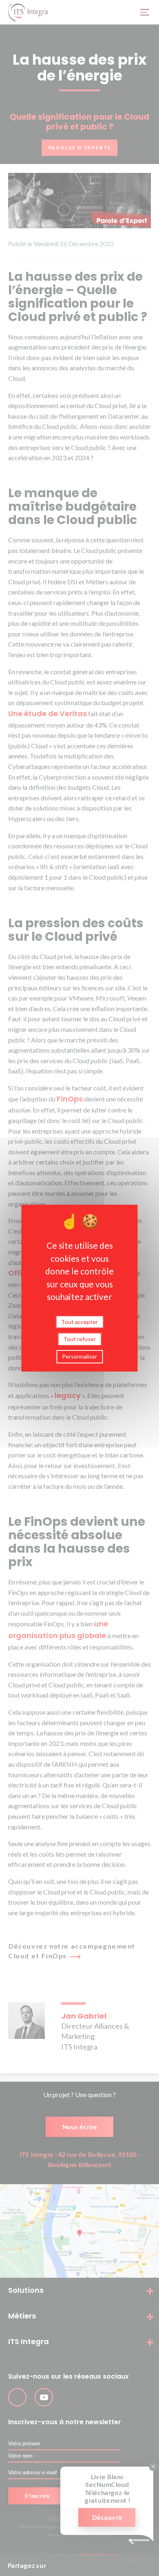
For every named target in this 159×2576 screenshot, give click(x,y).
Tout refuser (79, 1339)
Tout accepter (79, 1321)
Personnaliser (79, 1356)
